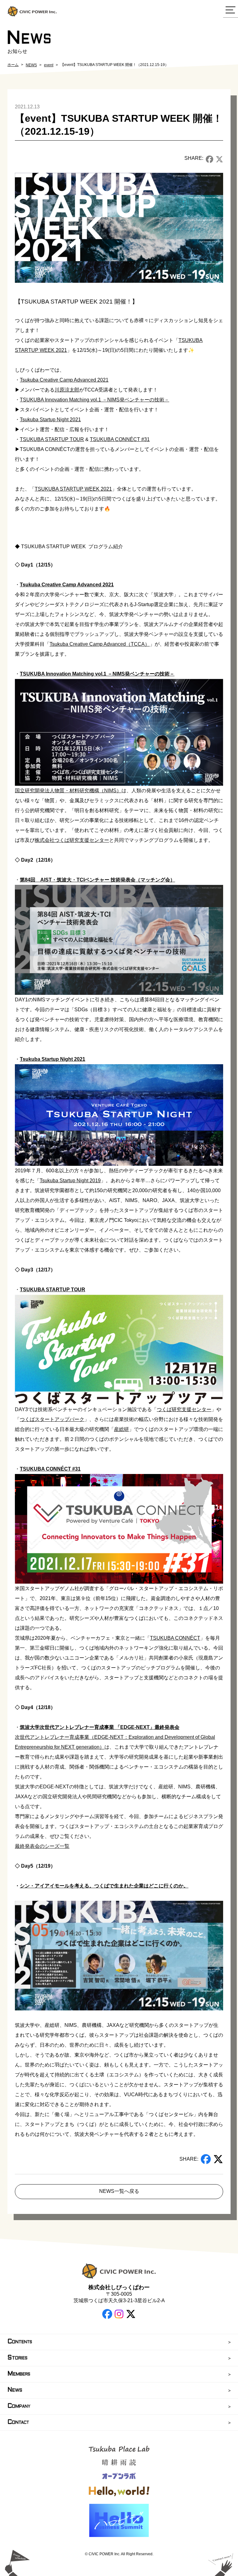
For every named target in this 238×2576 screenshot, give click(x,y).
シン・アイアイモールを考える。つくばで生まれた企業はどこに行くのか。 (104, 1886)
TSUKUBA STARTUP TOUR (52, 439)
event (49, 65)
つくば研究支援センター (184, 1409)
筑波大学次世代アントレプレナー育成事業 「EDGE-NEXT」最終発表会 (100, 1727)
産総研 (121, 1429)
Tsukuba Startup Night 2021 (50, 420)
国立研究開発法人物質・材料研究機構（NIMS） (68, 791)
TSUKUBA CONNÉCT (175, 1638)
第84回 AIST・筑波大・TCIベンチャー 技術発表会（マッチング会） (97, 880)
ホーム (13, 65)
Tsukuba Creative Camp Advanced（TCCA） (100, 644)
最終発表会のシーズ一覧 (42, 1846)
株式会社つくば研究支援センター (72, 840)
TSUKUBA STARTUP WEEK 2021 (73, 489)
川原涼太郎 (67, 390)
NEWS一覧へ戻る (119, 2191)
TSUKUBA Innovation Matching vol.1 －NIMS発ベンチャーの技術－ (95, 400)
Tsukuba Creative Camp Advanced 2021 (64, 380)
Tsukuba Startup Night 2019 (70, 1181)
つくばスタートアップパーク (52, 1419)
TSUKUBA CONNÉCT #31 (120, 439)
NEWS (31, 65)
